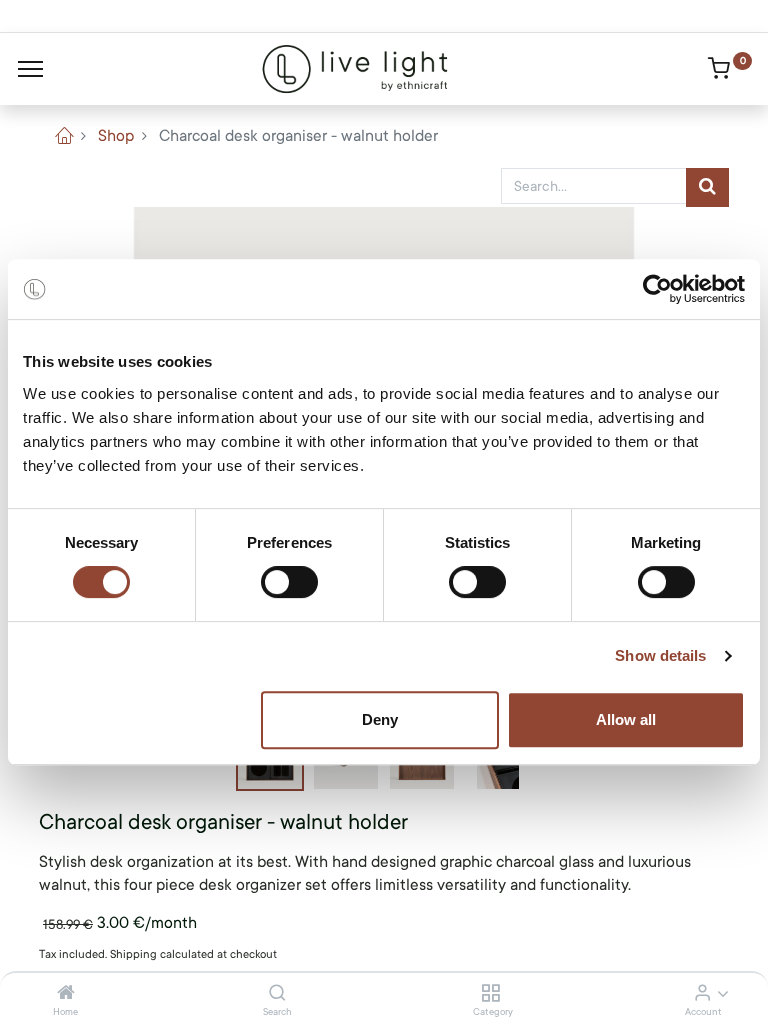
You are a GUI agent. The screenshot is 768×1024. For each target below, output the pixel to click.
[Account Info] (702, 994)
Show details (660, 655)
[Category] (490, 994)
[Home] (66, 994)
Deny (380, 719)
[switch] (289, 582)
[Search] (277, 994)
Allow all (626, 719)
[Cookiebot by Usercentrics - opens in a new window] (657, 289)
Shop (116, 136)
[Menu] (30, 69)
